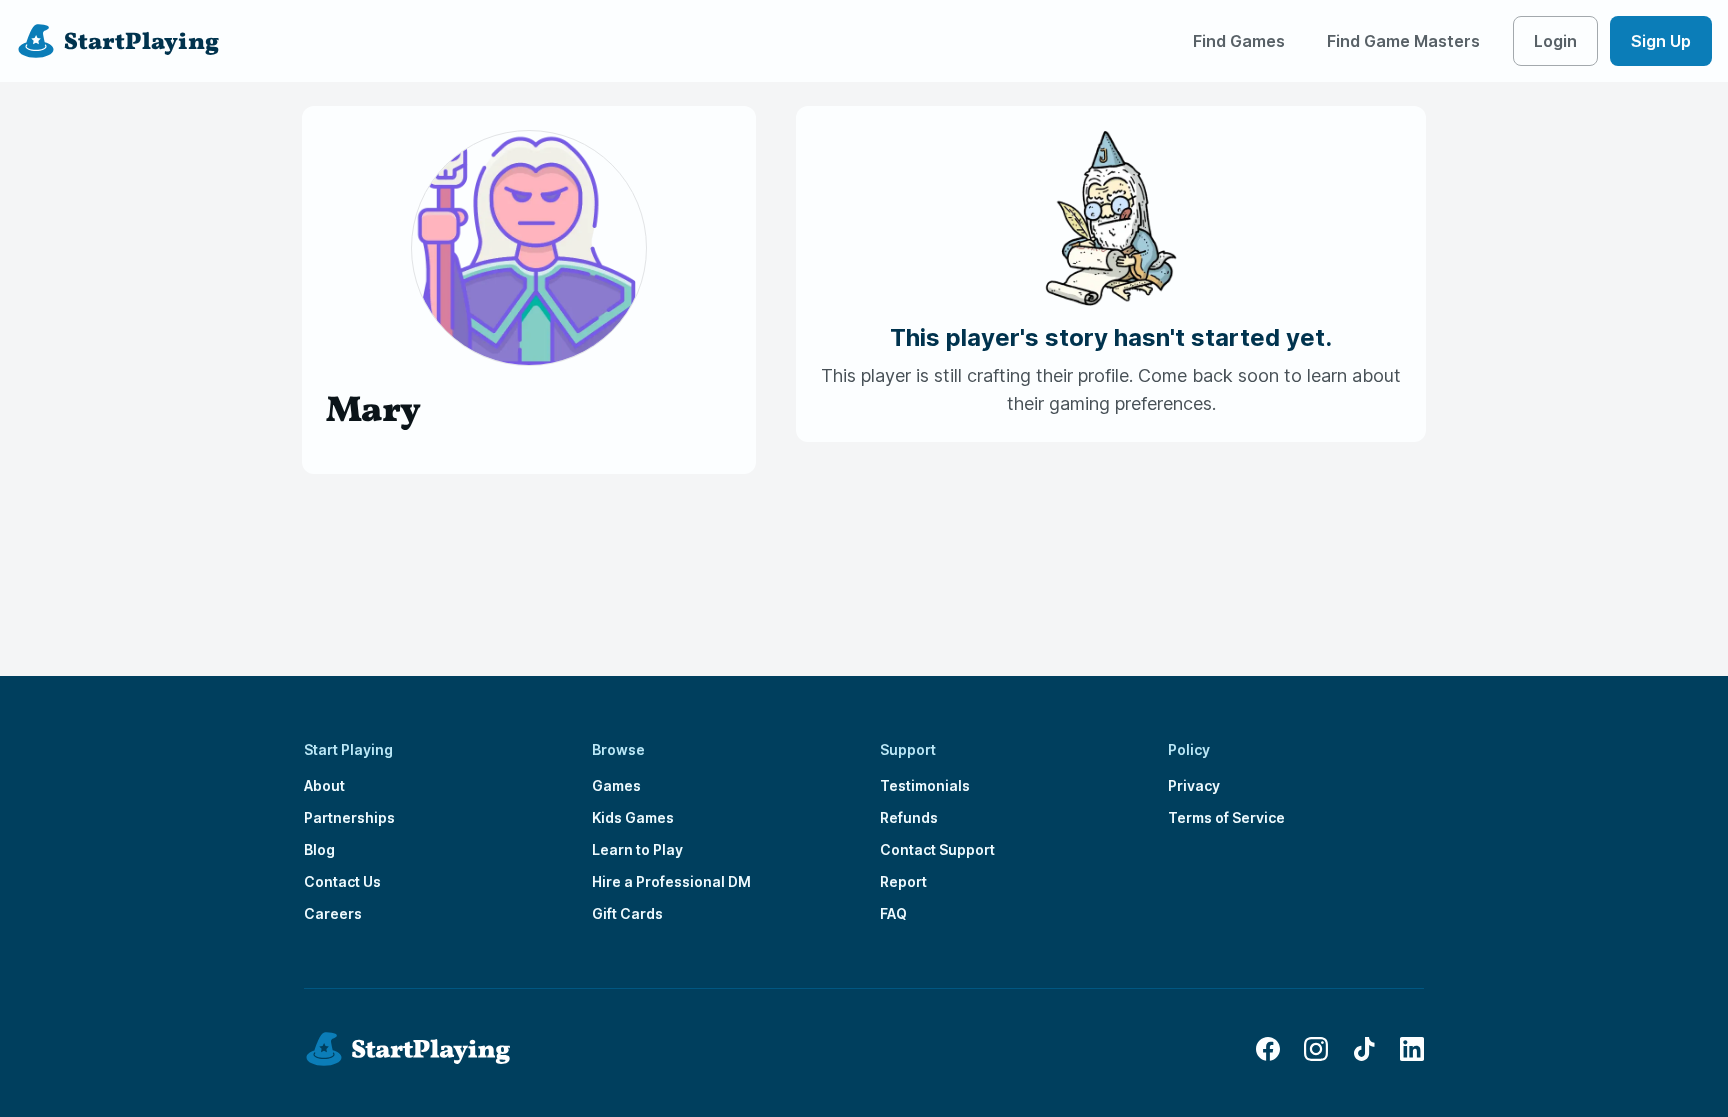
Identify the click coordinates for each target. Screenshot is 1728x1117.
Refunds (909, 817)
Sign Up (1661, 41)
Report (903, 881)
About (324, 785)
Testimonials (925, 785)
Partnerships (349, 817)
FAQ (893, 913)
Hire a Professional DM (671, 881)
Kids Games (633, 817)
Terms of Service (1226, 817)
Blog (319, 849)
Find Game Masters (1403, 41)
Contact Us (342, 881)
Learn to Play (637, 849)
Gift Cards (627, 913)
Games (616, 785)
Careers (333, 913)
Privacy (1194, 785)
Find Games (1239, 41)
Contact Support (937, 849)
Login (1555, 41)
